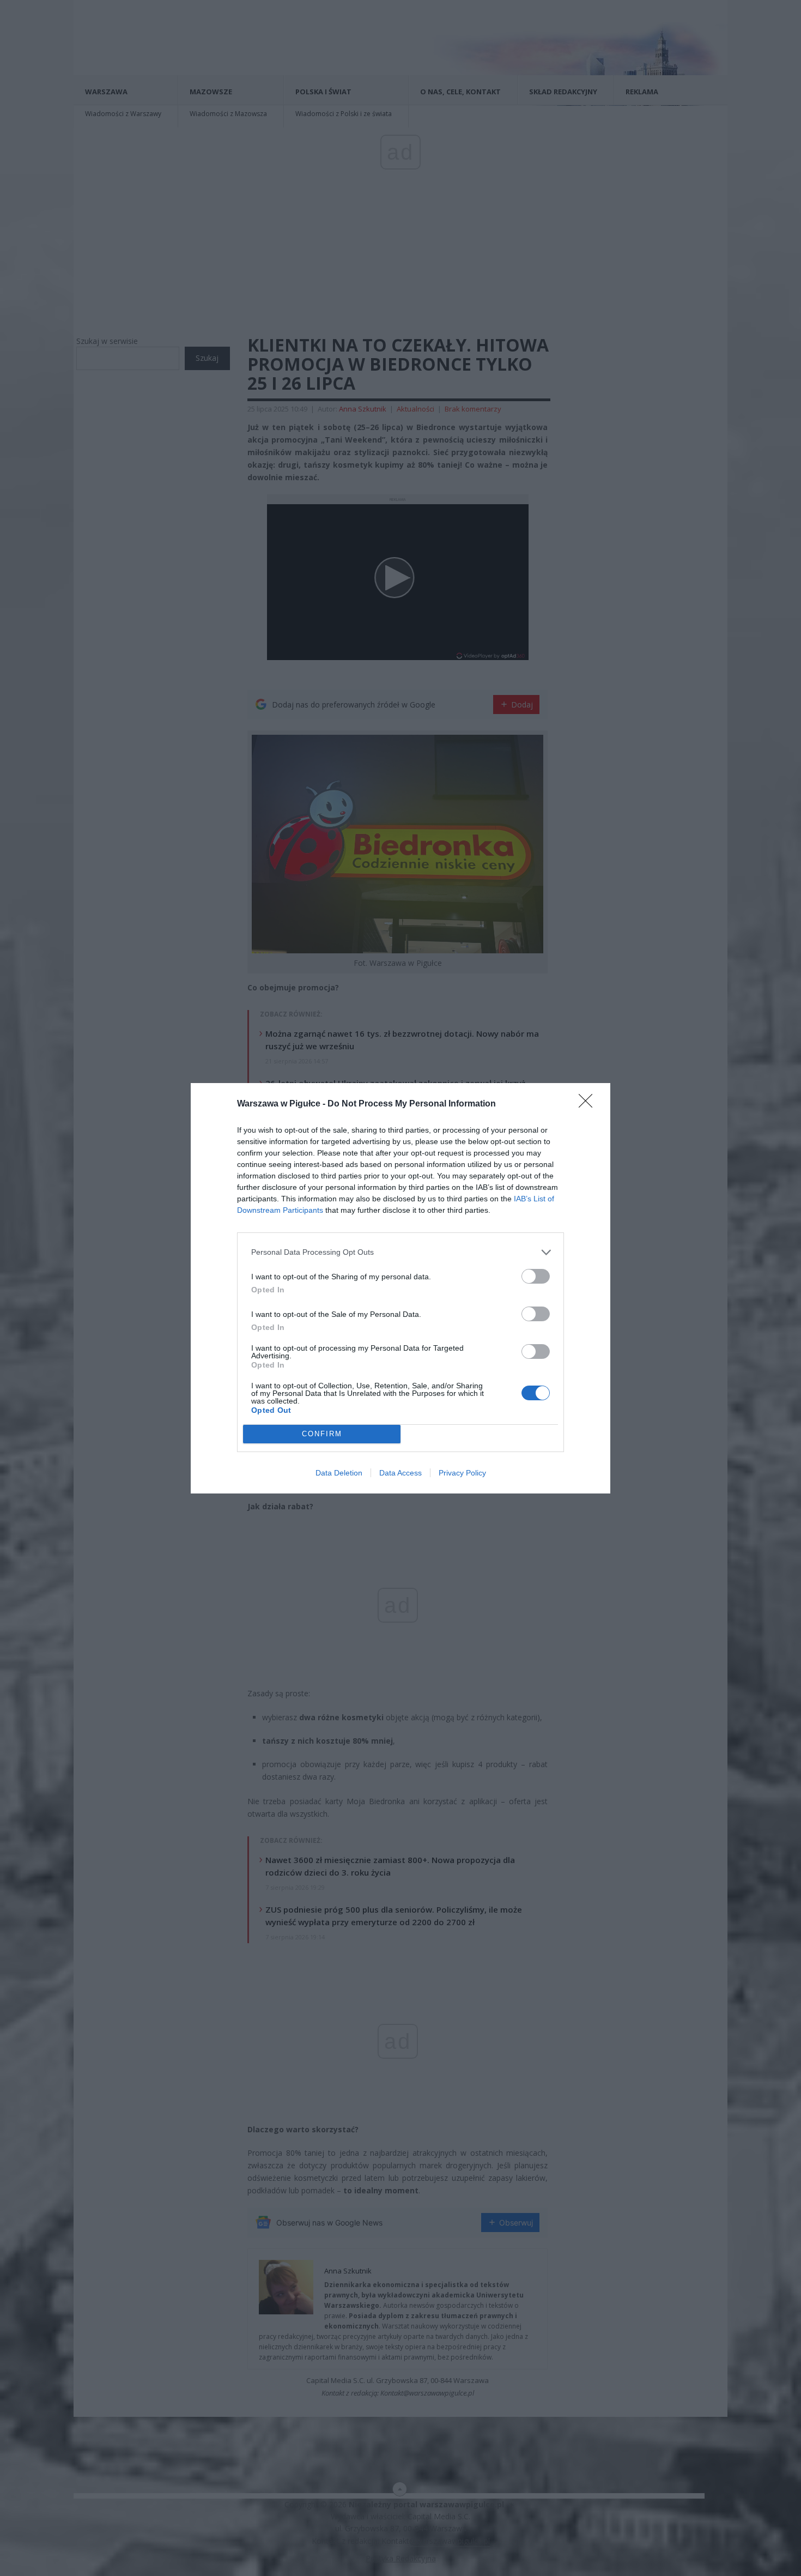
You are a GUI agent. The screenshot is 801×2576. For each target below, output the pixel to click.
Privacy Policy (462, 1473)
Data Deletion (339, 1473)
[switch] (536, 1276)
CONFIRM (322, 1434)
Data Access (400, 1473)
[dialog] (400, 1288)
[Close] (589, 1104)
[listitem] (400, 1252)
